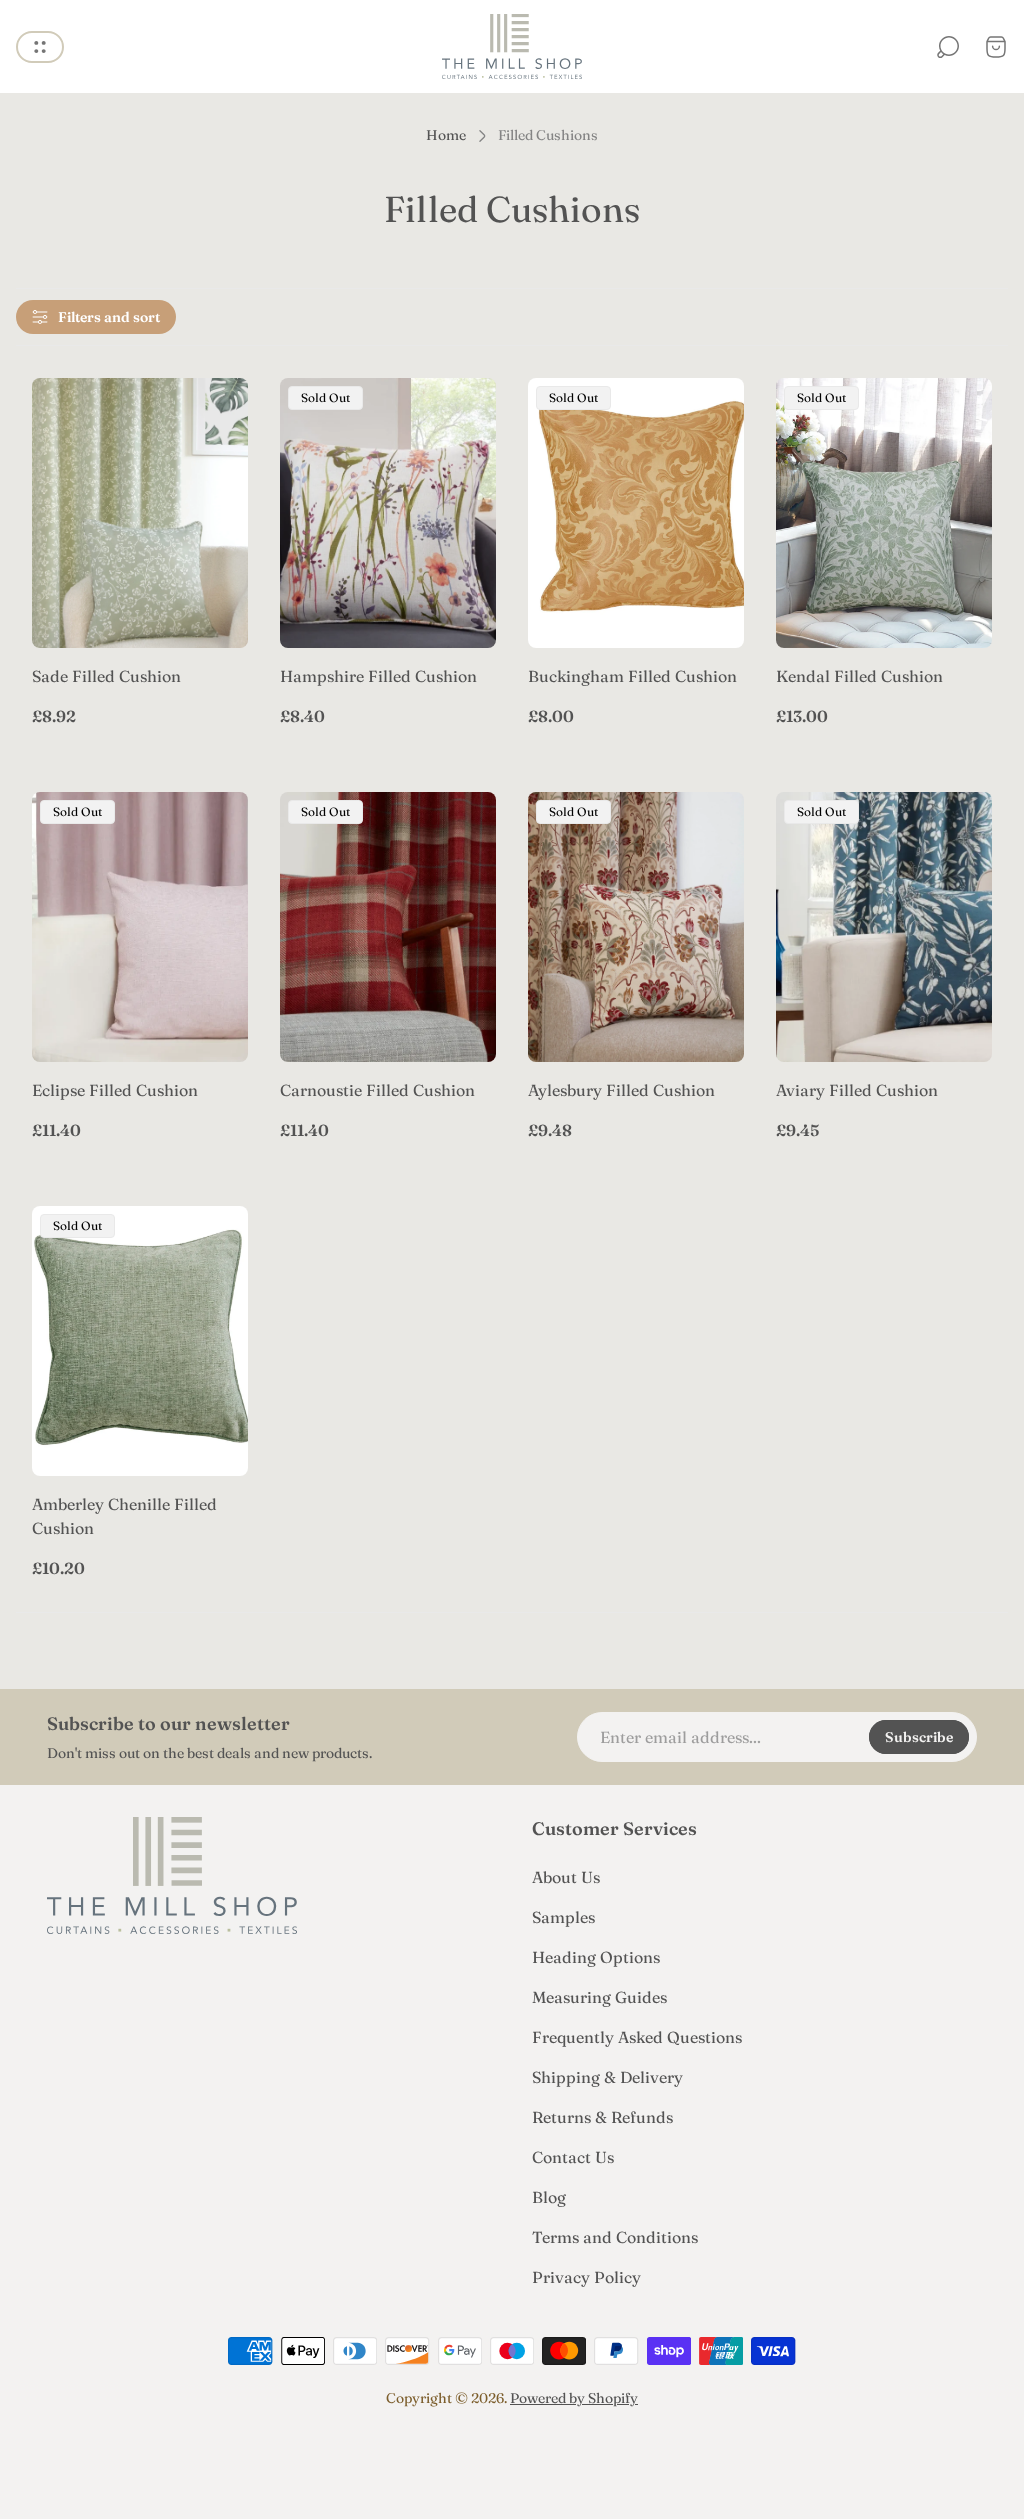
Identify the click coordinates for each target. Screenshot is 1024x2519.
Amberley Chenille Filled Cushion (124, 1516)
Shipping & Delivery (607, 2077)
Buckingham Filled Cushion (632, 676)
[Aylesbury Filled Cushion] (636, 927)
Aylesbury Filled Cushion (621, 1090)
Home (446, 135)
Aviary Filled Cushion (857, 1090)
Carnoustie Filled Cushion (377, 1090)
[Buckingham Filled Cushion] (636, 513)
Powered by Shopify (574, 2398)
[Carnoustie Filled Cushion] (388, 927)
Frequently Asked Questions (637, 2037)
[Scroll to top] (512, 2455)
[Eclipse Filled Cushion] (140, 927)
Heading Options (596, 1957)
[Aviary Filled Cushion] (884, 927)
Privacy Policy (586, 2277)
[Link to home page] (172, 1875)
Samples (563, 1917)
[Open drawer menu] (40, 47)
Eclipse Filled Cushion (115, 1090)
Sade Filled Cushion (106, 676)
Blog (549, 2197)
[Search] (948, 47)
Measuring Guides (599, 1997)
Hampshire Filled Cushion (378, 676)
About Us (566, 1877)
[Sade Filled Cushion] (140, 513)
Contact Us (573, 2157)
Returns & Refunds (602, 2117)
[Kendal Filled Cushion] (884, 513)
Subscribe (919, 1737)
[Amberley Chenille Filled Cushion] (140, 1341)
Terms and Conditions (615, 2237)
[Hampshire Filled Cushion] (388, 513)
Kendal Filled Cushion (859, 676)
